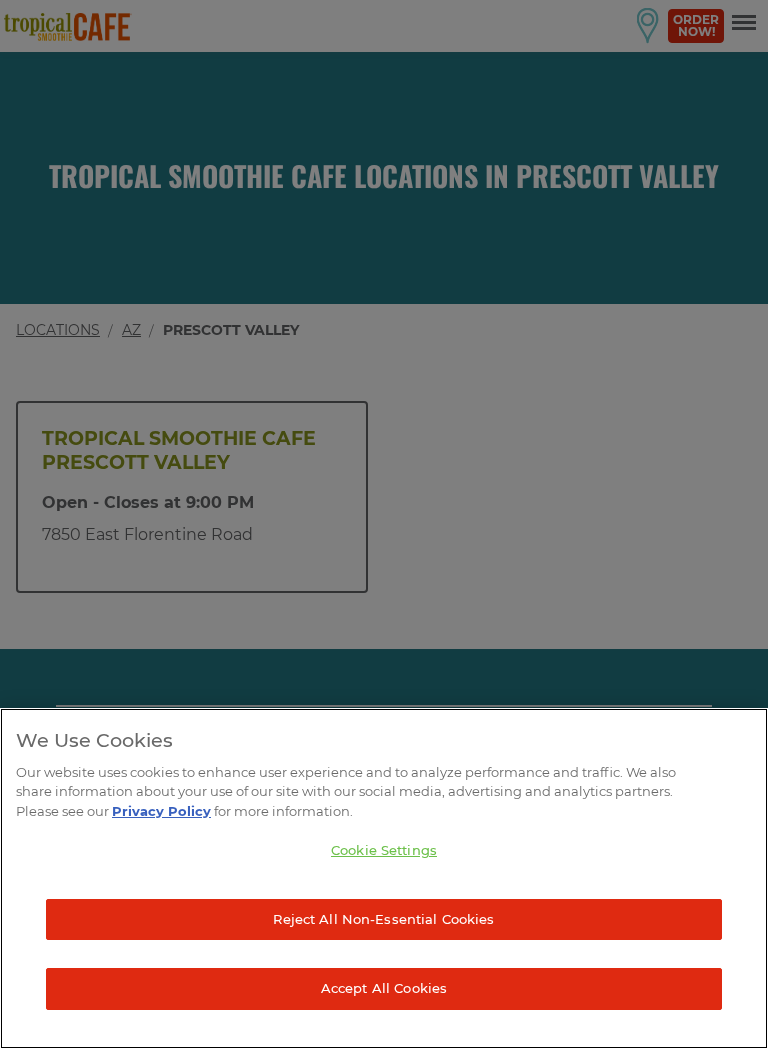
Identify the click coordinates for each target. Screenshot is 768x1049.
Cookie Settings (384, 850)
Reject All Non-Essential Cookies (383, 919)
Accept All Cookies (384, 988)
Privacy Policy (161, 811)
